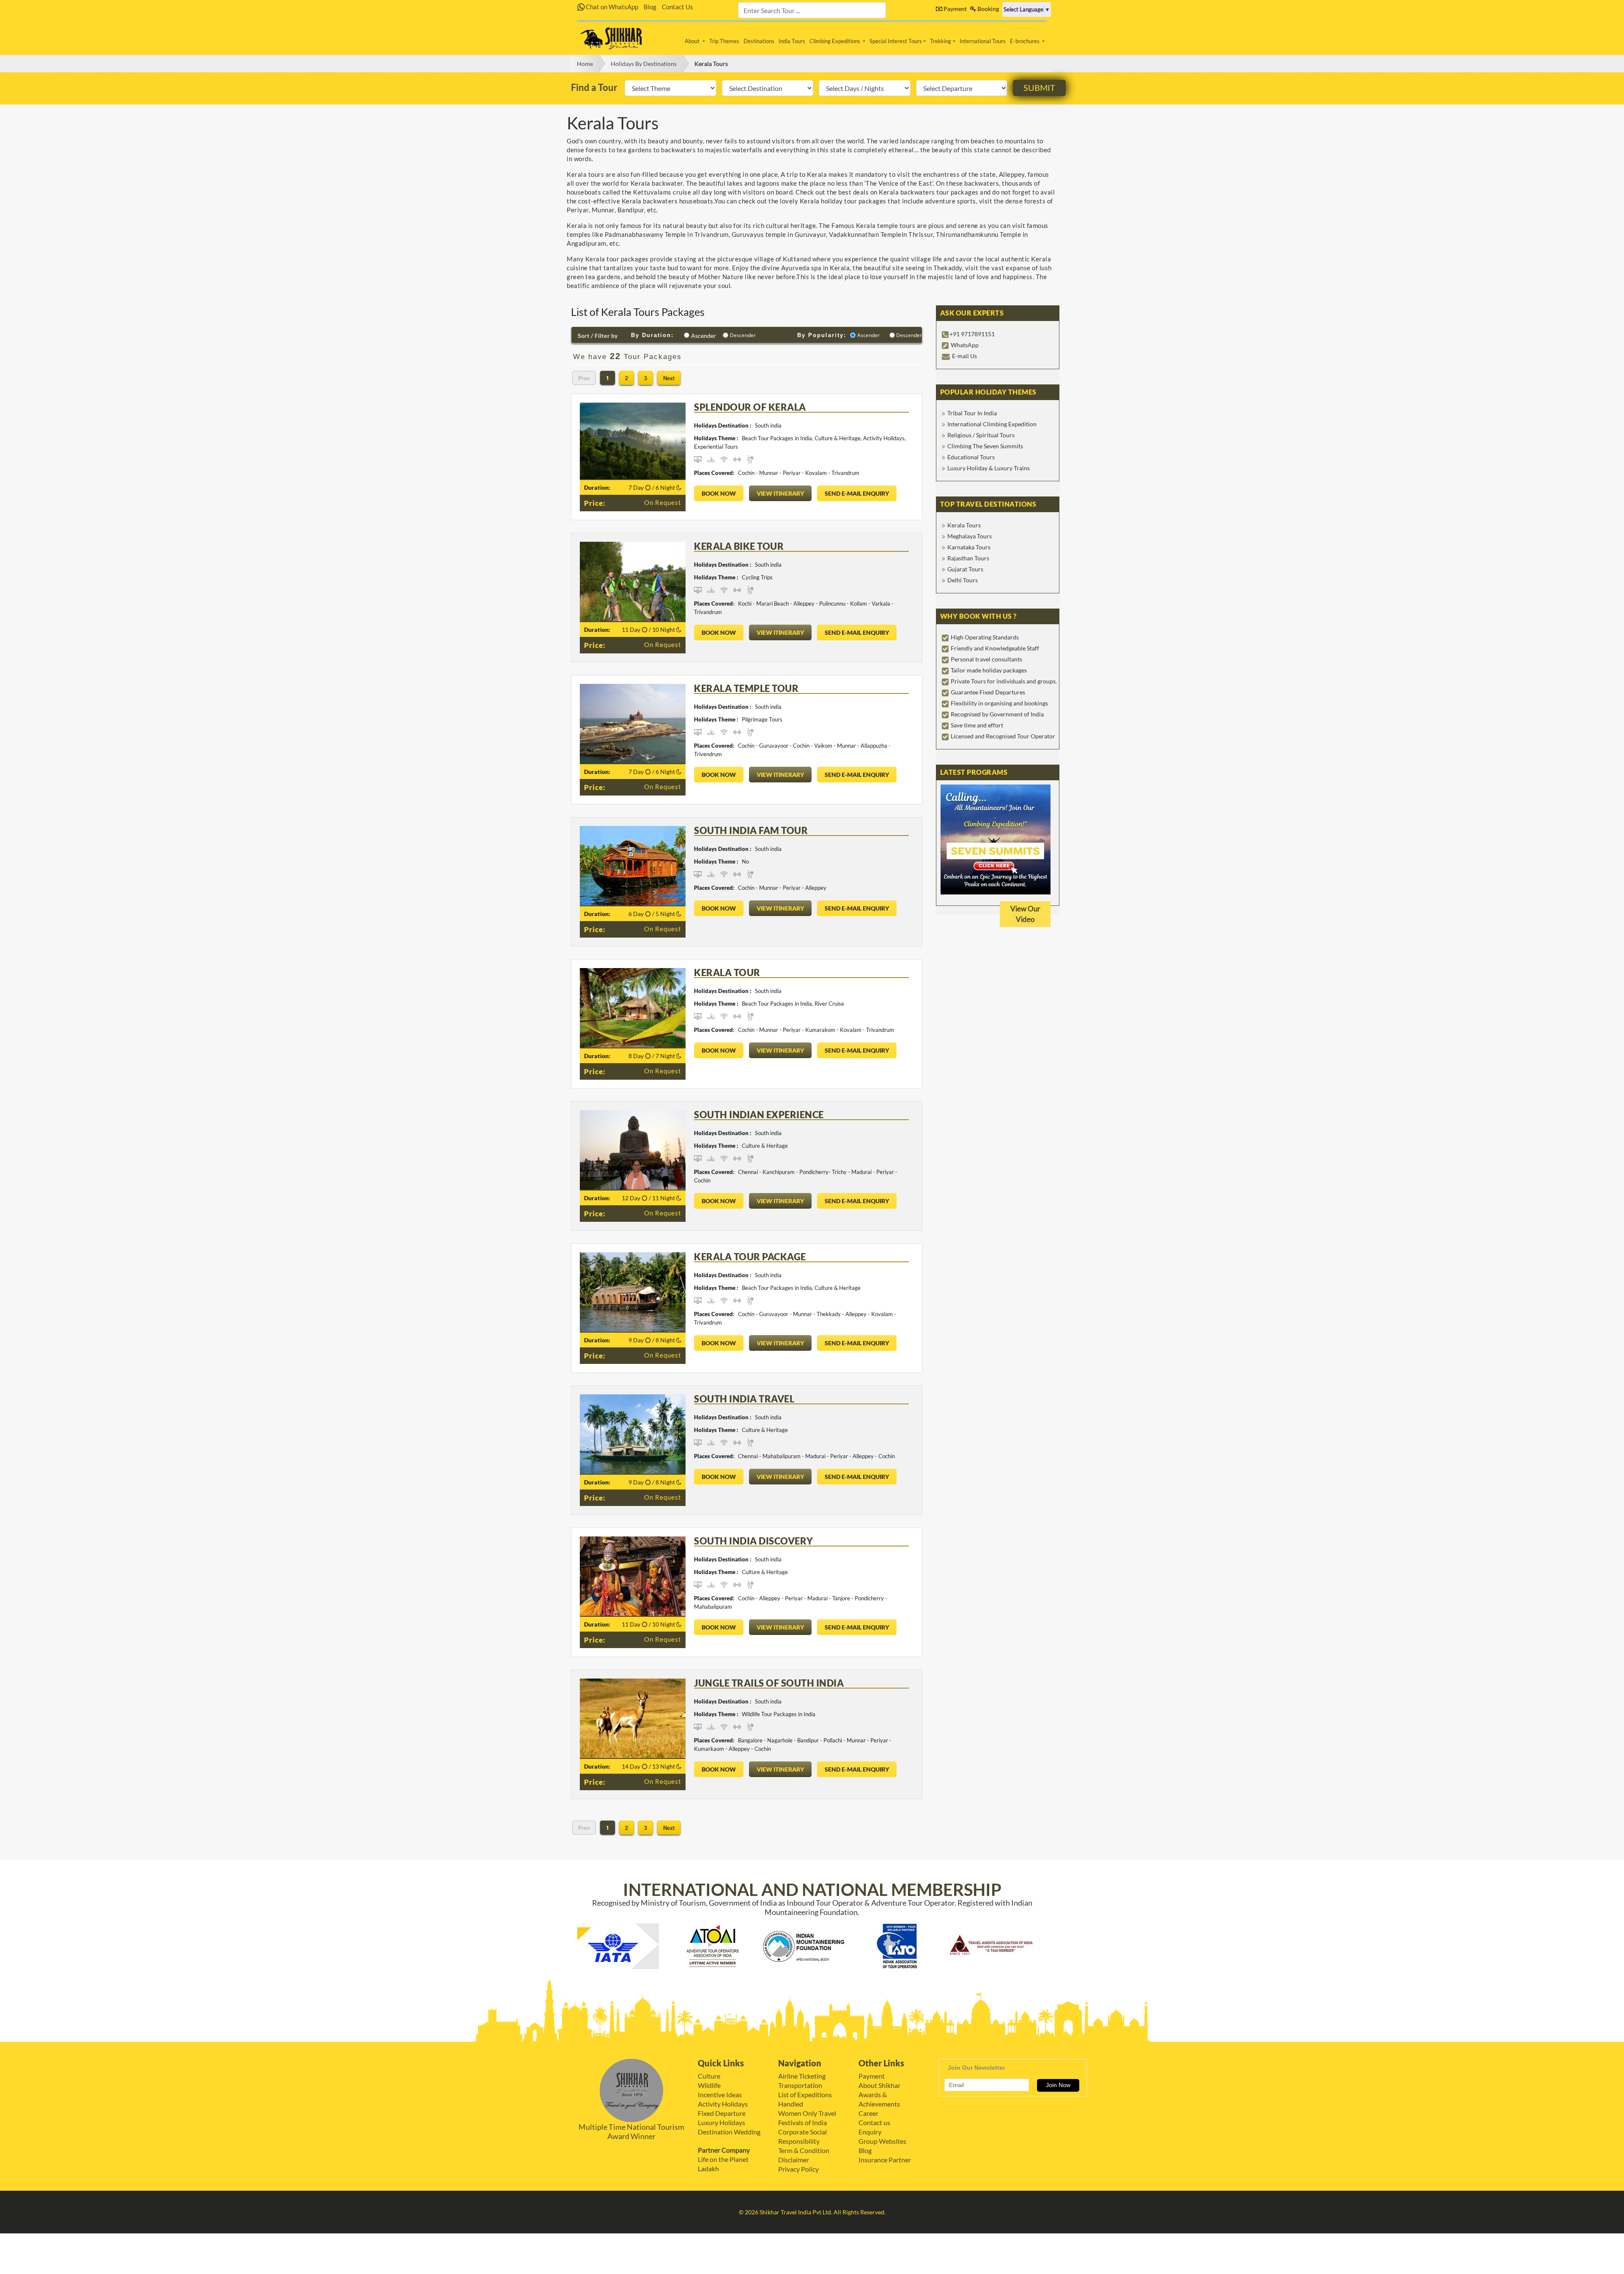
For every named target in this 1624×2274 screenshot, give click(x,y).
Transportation (800, 2085)
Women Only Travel (807, 2113)
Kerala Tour (727, 972)
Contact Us (678, 7)
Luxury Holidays (721, 2122)
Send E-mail (857, 493)
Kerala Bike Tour (739, 546)
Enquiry (870, 2132)
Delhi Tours (963, 580)
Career (868, 2113)
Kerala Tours (711, 64)
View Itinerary (780, 493)
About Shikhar (879, 2085)
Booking (988, 9)
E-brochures (1025, 41)
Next (669, 378)
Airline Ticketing (802, 2076)
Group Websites (882, 2141)
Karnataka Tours (969, 547)
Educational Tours (971, 457)
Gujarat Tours (965, 569)
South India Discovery (754, 1541)
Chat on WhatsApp (611, 7)
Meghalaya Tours (970, 536)
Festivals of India (802, 2122)
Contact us (874, 2122)
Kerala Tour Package (750, 1257)
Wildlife (709, 2085)
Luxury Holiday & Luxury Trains (989, 468)
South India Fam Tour (751, 830)
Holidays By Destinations (644, 64)
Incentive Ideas (720, 2094)
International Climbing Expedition (992, 424)
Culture (709, 2076)
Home (585, 64)
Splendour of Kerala (750, 407)
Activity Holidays (723, 2104)
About (693, 41)
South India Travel (744, 1399)
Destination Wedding (729, 2132)
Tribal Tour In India (972, 413)
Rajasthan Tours (968, 558)
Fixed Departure (722, 2113)
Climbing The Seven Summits (985, 446)
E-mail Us (964, 356)
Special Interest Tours (896, 41)
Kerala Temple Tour (746, 688)
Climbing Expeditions (835, 41)
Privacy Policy (798, 2169)
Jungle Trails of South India (769, 1683)
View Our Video (1025, 914)
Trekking (941, 41)
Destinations (759, 41)
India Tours (792, 41)
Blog (650, 7)
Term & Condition (804, 2150)
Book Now (719, 493)
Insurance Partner (885, 2160)
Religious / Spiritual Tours (981, 435)
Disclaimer (794, 2160)
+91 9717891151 (972, 334)
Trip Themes (724, 41)
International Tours (983, 41)
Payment (955, 9)
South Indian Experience (759, 1115)
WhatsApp (965, 345)
